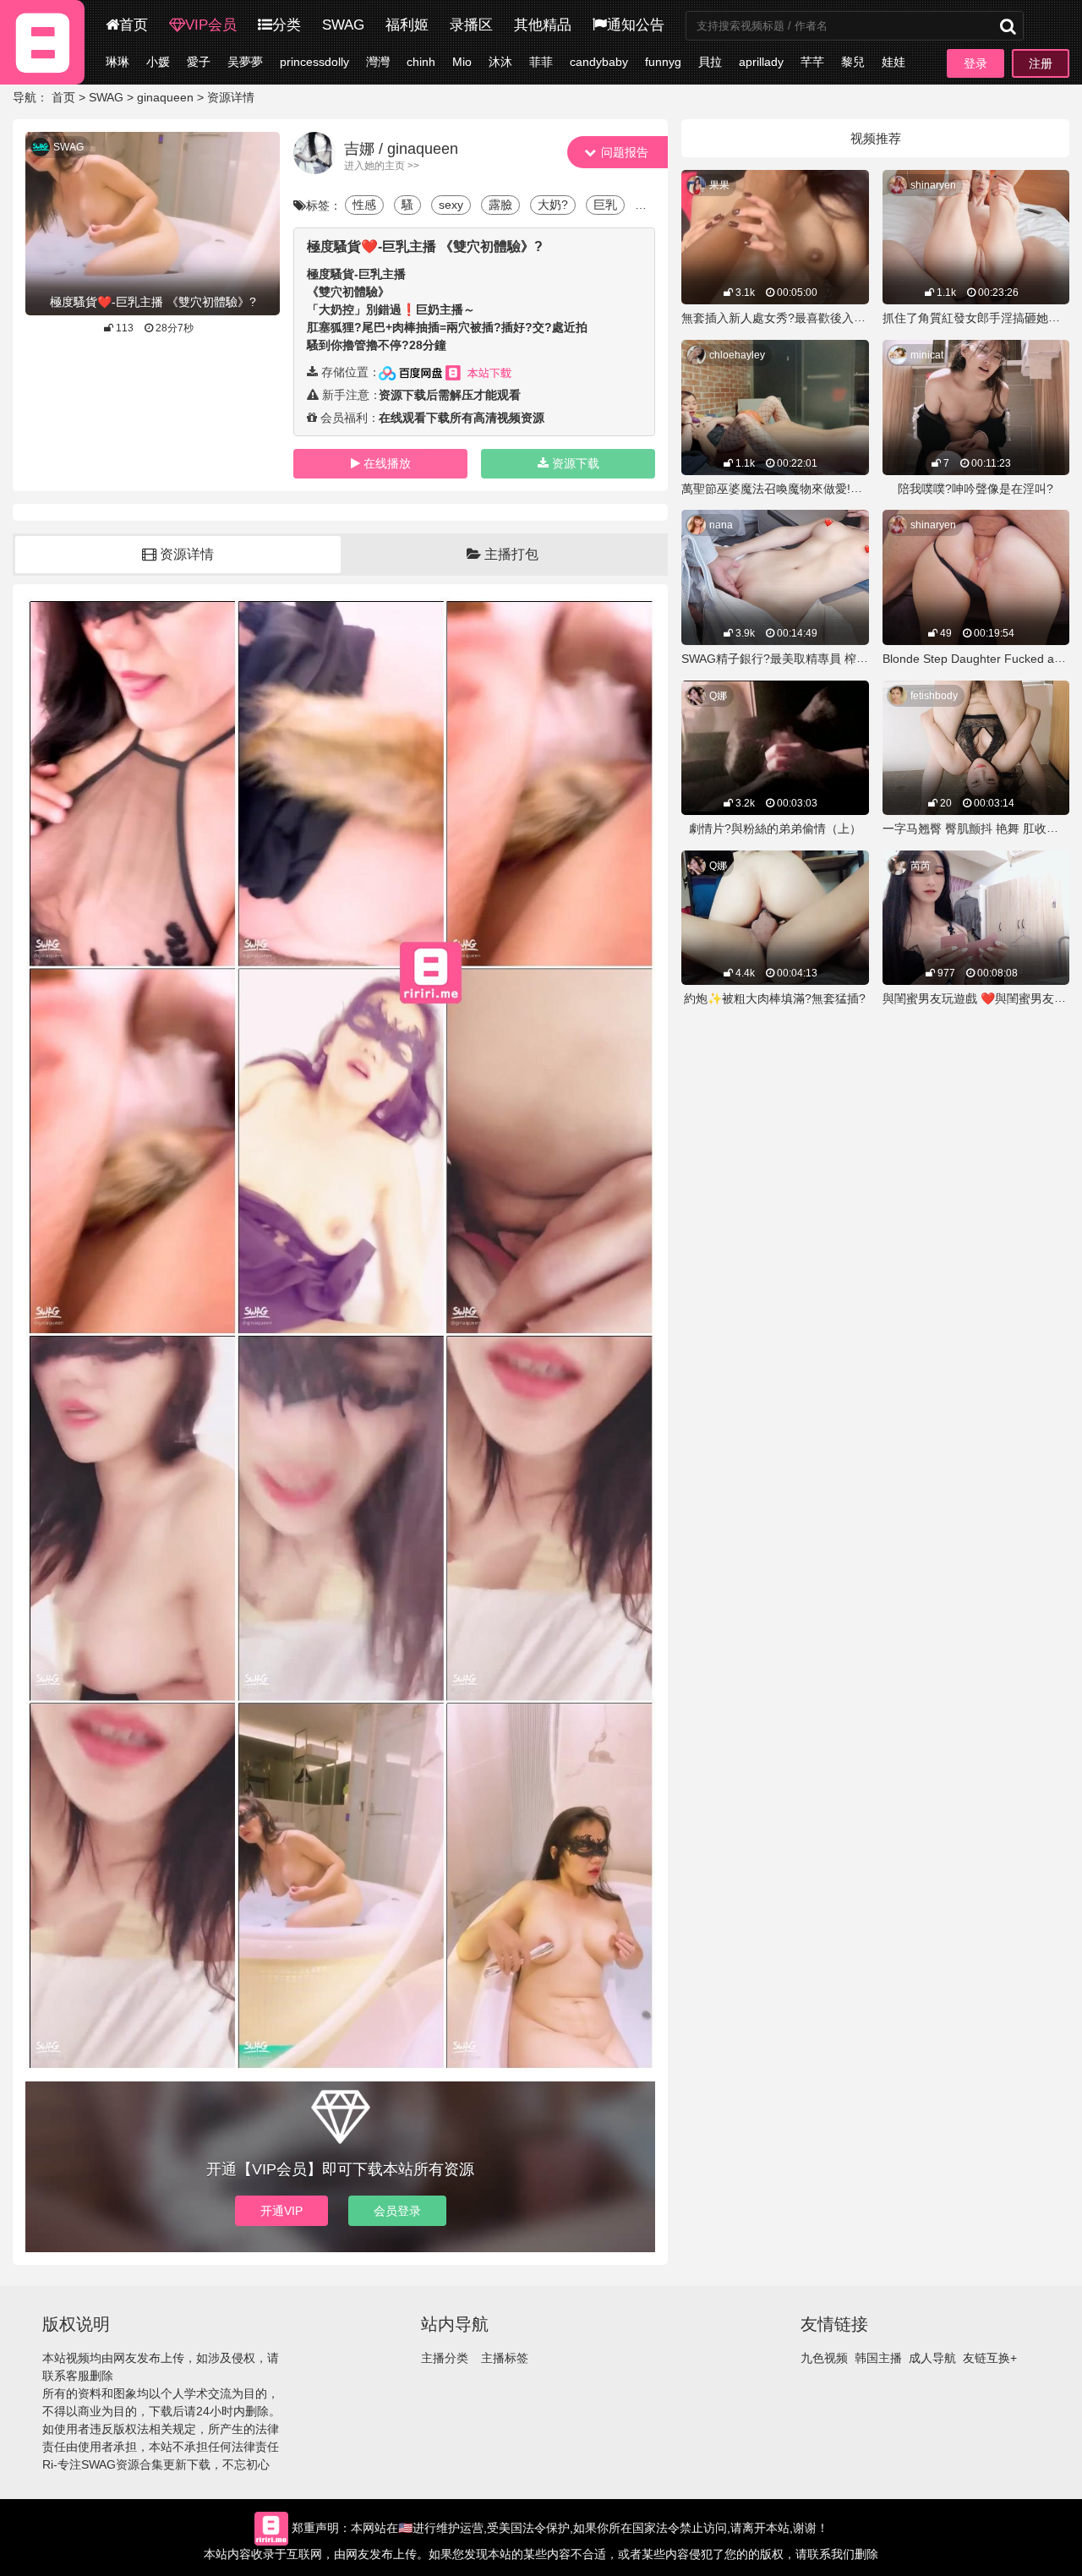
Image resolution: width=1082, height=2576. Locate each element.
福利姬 (407, 25)
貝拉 (710, 62)
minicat (927, 355)
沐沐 (500, 62)
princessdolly (314, 62)
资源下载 (576, 463)
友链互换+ (990, 2358)
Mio (462, 62)
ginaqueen (165, 97)
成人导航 (932, 2358)
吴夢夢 (245, 62)
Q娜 (718, 696)
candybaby (599, 62)
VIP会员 (211, 25)
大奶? (553, 205)
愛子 (199, 62)
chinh (421, 62)
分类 (287, 25)
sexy (451, 205)
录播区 (471, 25)
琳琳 (117, 62)
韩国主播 (878, 2358)
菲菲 (541, 62)
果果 (719, 185)
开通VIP (281, 2211)
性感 (364, 205)
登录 (975, 63)
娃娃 (893, 62)
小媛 (158, 62)
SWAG (343, 25)
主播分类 (445, 2358)
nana (721, 525)
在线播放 (387, 463)
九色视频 (824, 2358)
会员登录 (397, 2211)
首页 (134, 25)
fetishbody (934, 696)
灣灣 (378, 62)
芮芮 (921, 866)
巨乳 (605, 205)
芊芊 (812, 62)
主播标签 (505, 2358)
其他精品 (543, 25)
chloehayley (737, 355)
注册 (1041, 63)
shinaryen (933, 185)
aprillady (761, 62)
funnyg (663, 62)
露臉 (500, 205)
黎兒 (853, 62)
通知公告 (636, 25)
